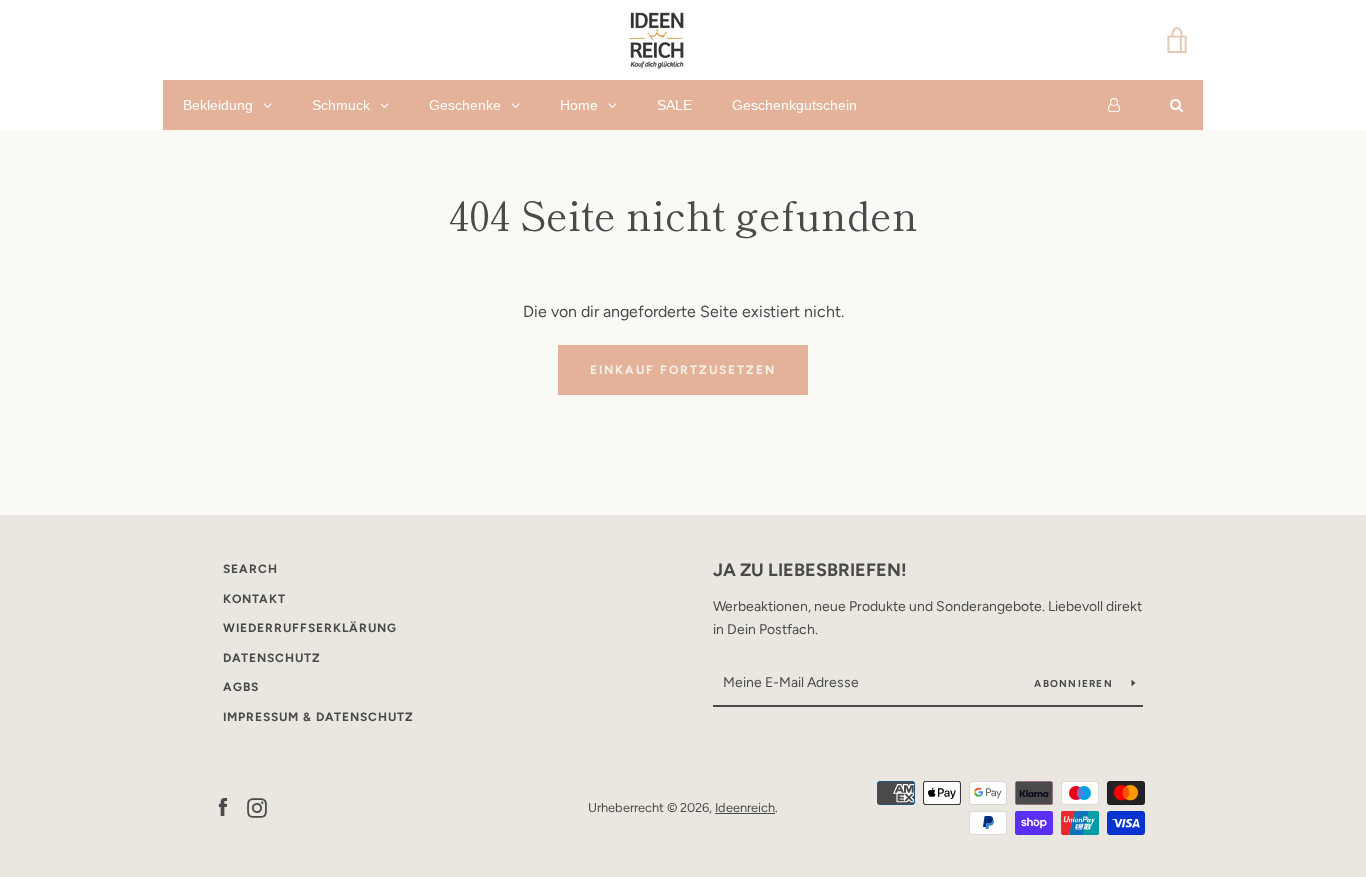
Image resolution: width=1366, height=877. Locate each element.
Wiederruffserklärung (310, 628)
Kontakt (254, 599)
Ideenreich (745, 807)
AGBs (241, 687)
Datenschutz (272, 658)
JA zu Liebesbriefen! (810, 570)
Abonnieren (1075, 683)
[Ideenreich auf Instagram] (257, 806)
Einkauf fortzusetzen (683, 370)
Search (250, 569)
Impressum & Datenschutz (318, 717)
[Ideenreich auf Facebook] (223, 806)
